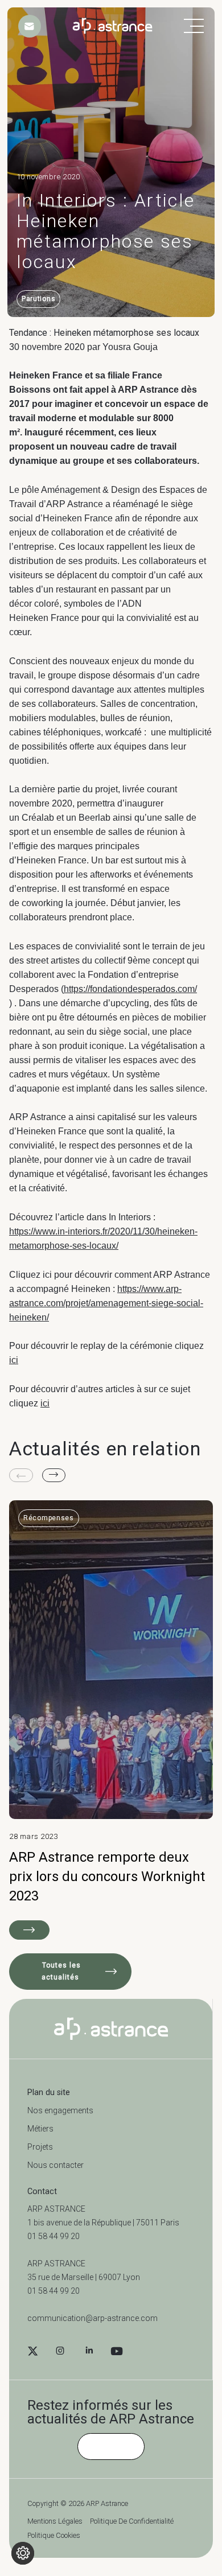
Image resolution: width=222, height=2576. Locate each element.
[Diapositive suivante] (54, 1475)
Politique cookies (54, 2536)
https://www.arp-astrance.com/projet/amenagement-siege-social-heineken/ (106, 1303)
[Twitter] (33, 2352)
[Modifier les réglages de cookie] (23, 2553)
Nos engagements (60, 2110)
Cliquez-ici (111, 2446)
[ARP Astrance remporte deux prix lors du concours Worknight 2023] (111, 1720)
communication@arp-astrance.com (92, 2318)
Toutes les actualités (61, 1971)
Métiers (40, 2129)
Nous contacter (55, 2165)
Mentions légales (55, 2522)
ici (14, 1360)
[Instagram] (60, 2352)
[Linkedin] (89, 2352)
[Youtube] (117, 2352)
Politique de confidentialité (132, 2522)
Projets (40, 2147)
